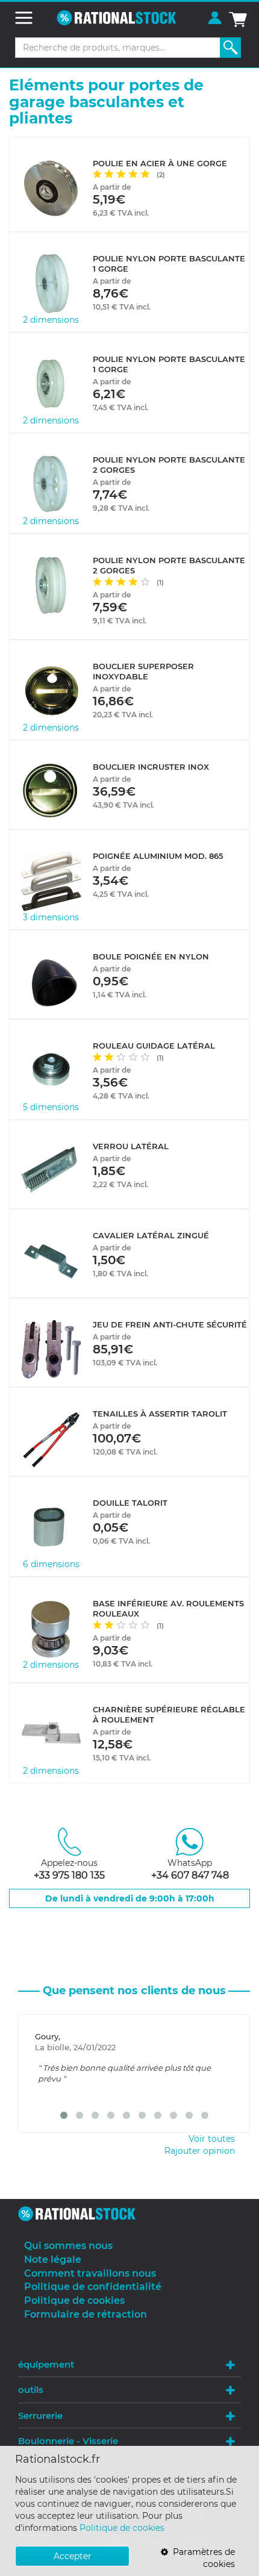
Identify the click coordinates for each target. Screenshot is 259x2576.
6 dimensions (51, 1564)
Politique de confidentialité (93, 2287)
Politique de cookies (122, 2528)
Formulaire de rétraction (86, 2314)
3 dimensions (51, 917)
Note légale (53, 2259)
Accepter (73, 2556)
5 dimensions (51, 1107)
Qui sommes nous (68, 2246)
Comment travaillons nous (90, 2273)
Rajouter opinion (200, 2151)
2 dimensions (51, 320)
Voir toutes (212, 2139)
